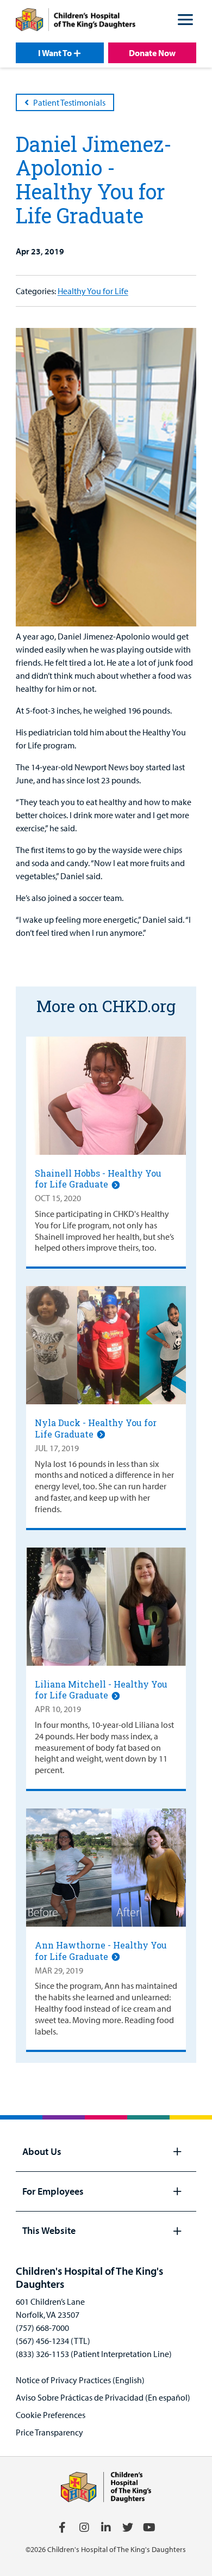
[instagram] (84, 2528)
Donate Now (152, 53)
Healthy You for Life (93, 291)
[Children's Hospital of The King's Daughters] (76, 21)
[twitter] (128, 2528)
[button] (185, 21)
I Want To (55, 53)
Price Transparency (49, 2432)
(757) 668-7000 (42, 2328)
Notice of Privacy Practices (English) (80, 2380)
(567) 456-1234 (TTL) (53, 2341)
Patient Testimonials (69, 102)
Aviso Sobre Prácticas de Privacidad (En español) (103, 2397)
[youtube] (149, 2528)
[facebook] (63, 2528)
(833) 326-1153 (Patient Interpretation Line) (94, 2354)
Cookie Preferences (51, 2415)
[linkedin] (106, 2528)
